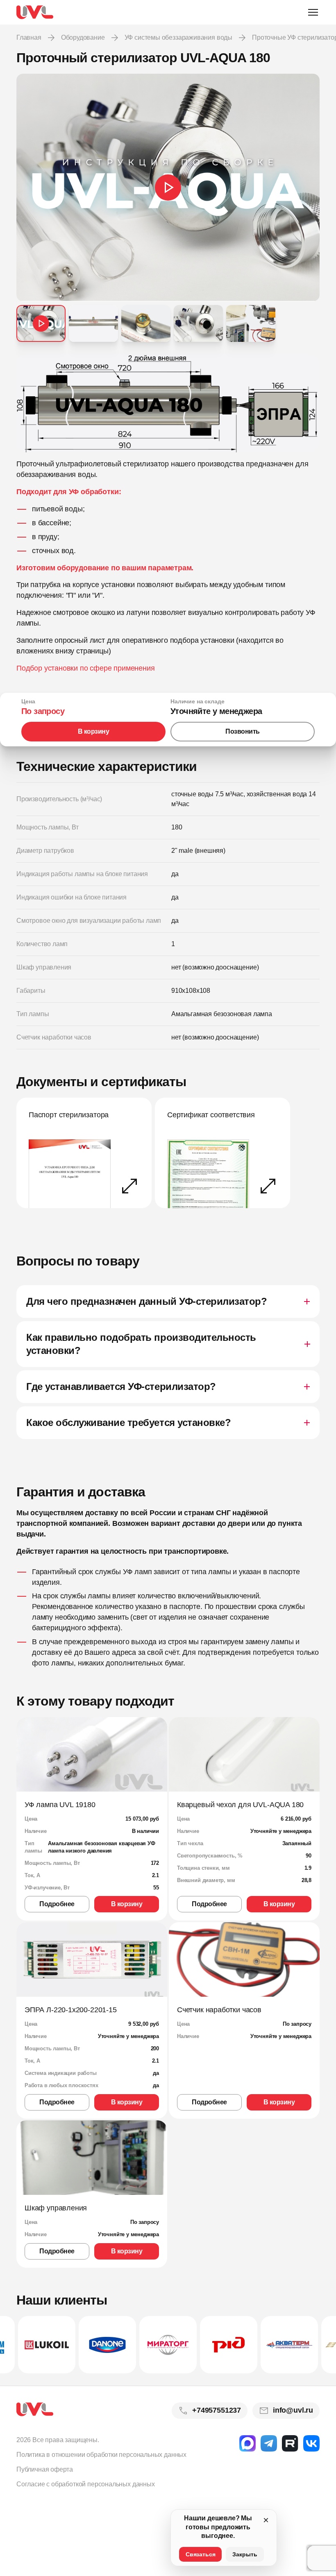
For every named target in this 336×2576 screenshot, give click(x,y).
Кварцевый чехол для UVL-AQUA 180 (240, 1805)
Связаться (200, 2554)
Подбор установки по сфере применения (86, 668)
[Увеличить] (168, 403)
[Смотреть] (168, 188)
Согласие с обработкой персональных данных (86, 2484)
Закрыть (245, 2554)
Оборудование (83, 37)
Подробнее (57, 1904)
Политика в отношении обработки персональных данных (101, 2455)
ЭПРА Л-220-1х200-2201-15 (71, 2010)
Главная (29, 37)
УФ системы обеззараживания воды (178, 37)
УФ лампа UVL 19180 (60, 1805)
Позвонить (243, 731)
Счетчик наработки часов (219, 2010)
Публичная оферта (45, 2469)
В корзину (94, 731)
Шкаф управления (56, 2208)
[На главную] (35, 12)
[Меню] (313, 12)
